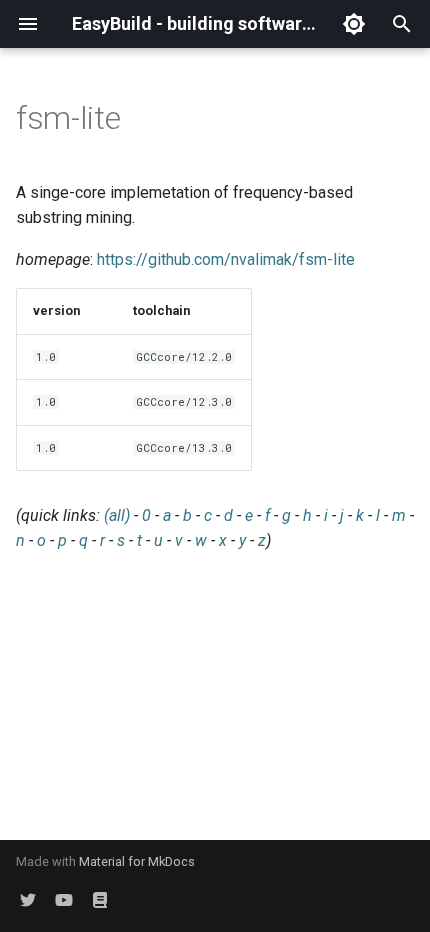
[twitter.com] (28, 900)
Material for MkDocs (137, 861)
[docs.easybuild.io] (100, 900)
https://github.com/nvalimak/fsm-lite (226, 259)
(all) (117, 515)
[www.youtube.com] (64, 900)
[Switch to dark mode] (354, 24)
